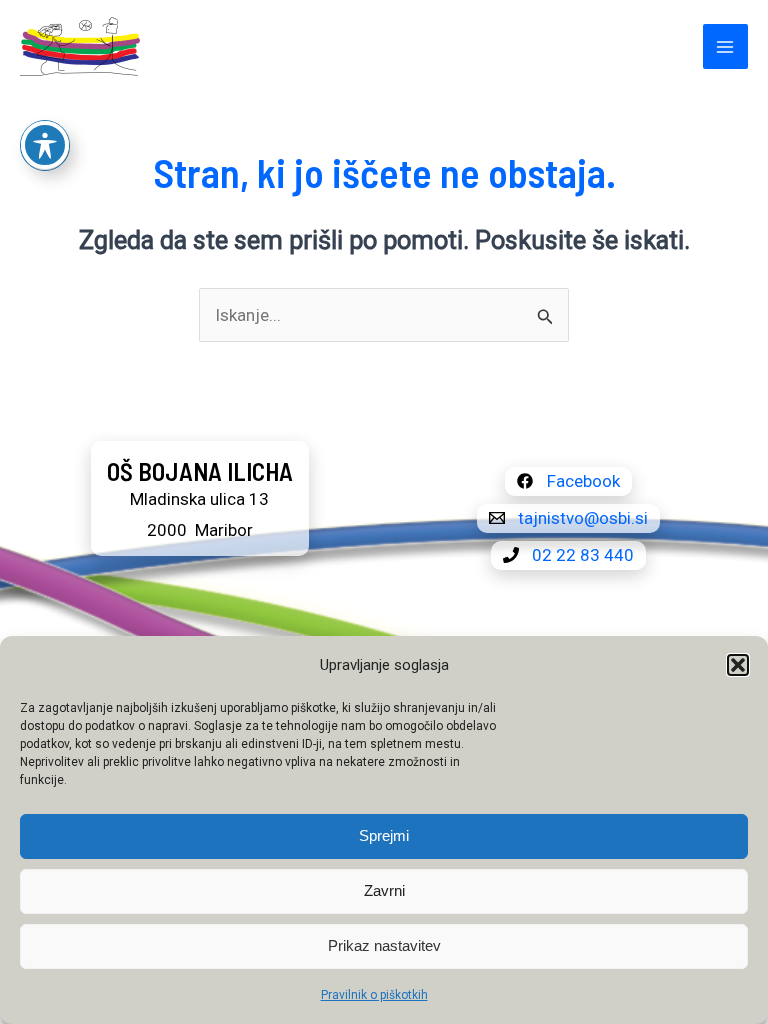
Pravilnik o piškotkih (374, 995)
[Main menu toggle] (726, 47)
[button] (738, 665)
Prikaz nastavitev (384, 945)
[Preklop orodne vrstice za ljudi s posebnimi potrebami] (45, 145)
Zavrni (384, 890)
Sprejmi (384, 835)
